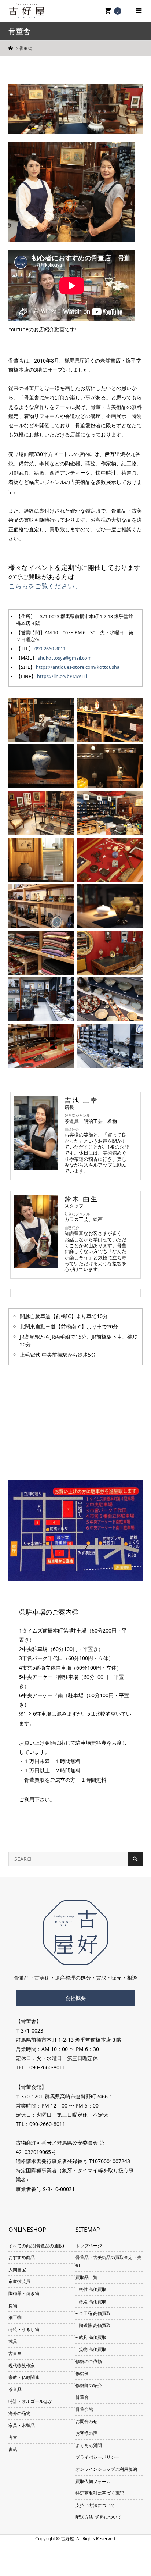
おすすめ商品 (22, 2257)
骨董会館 (84, 2409)
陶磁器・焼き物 (24, 2293)
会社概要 (75, 1998)
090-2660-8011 (50, 649)
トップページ (89, 2246)
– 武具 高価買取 (91, 2337)
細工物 (15, 2317)
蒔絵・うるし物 (24, 2329)
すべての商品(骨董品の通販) (36, 2246)
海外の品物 (19, 2413)
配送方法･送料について (99, 2517)
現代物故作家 (22, 2366)
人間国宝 (17, 2270)
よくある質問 (89, 2445)
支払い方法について (95, 2505)
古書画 (15, 2353)
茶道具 (15, 2389)
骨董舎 (82, 2397)
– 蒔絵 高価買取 (91, 2302)
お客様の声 (86, 2433)
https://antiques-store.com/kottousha (78, 667)
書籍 (13, 2449)
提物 (13, 2306)
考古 (13, 2437)
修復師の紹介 (89, 2385)
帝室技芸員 (19, 2281)
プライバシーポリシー (97, 2457)
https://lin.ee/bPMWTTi (62, 676)
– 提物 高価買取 (91, 2349)
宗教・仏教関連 (24, 2377)
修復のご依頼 (89, 2361)
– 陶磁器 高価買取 (93, 2325)
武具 (13, 2341)
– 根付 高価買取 (91, 2289)
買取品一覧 (86, 2277)
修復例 (82, 2373)
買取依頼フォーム (93, 2481)
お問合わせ (86, 2421)
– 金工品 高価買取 (93, 2313)
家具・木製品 (22, 2425)
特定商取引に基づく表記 (100, 2493)
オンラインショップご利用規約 (106, 2469)
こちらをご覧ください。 (45, 586)
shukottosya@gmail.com (65, 658)
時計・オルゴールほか (30, 2401)
